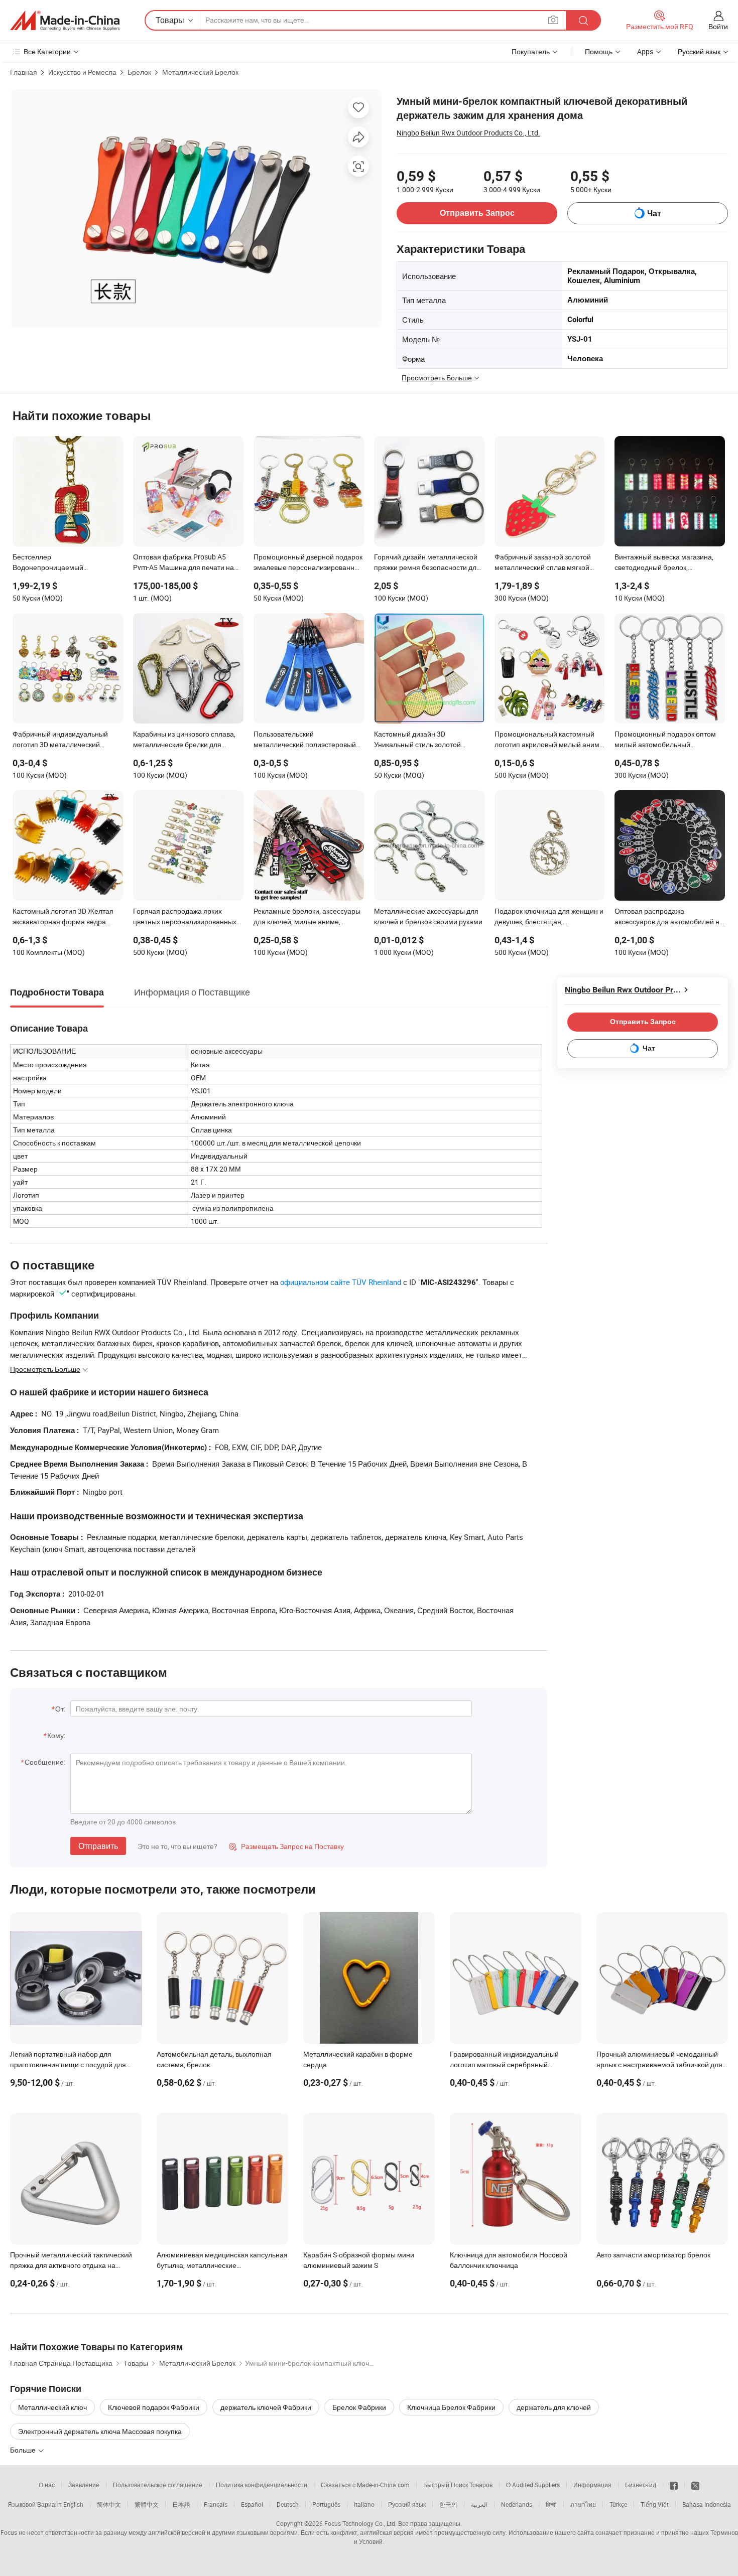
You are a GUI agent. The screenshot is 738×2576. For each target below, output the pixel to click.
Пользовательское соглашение (158, 2485)
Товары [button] (170, 20)
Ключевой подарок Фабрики (154, 2407)
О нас (47, 2485)
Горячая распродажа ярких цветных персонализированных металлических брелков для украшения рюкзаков (185, 917)
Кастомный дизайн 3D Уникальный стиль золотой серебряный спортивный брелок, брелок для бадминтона (428, 740)
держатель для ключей (554, 2407)
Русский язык (407, 2504)
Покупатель (531, 51)
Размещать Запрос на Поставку (286, 1846)
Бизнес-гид (641, 2485)
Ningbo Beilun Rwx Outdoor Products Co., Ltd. (468, 133)
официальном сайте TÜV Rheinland (341, 1282)
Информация (592, 2485)
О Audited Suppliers (533, 2485)
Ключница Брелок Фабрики (451, 2407)
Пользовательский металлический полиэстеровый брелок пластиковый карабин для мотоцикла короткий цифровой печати (308, 740)
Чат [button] (654, 213)
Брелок (139, 72)
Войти (718, 26)
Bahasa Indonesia (707, 2504)
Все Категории (47, 51)
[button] (553, 20)
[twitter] (695, 2485)
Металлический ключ (52, 2407)
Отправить (98, 1846)
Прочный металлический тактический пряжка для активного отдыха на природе (71, 2265)
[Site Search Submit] (583, 20)
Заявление (84, 2485)
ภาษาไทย (583, 2504)
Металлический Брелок (200, 72)
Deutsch (288, 2504)
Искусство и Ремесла (82, 72)
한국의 (448, 2504)
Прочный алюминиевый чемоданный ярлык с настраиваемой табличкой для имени (659, 2064)
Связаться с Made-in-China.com (365, 2485)
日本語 (181, 2504)
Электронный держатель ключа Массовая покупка (100, 2431)
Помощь (599, 51)
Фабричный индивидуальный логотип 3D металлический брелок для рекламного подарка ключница (65, 740)
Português (326, 2504)
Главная (24, 72)
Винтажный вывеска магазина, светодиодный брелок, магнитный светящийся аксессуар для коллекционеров (665, 563)
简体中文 (109, 2504)
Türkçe (618, 2504)
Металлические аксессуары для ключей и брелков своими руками (428, 916)
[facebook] (674, 2485)
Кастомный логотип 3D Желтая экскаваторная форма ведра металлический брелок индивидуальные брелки (63, 917)
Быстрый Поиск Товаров (458, 2485)
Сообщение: (45, 1762)
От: (60, 1709)
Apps (645, 51)
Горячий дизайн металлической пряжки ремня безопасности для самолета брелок (427, 563)
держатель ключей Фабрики (266, 2407)
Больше (24, 2450)
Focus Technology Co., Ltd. (360, 2523)
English (73, 2504)
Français (216, 2504)
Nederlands (517, 2504)
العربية (479, 2504)
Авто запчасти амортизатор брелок (653, 2255)
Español (252, 2504)
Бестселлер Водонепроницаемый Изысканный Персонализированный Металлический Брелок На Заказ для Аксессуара (66, 563)
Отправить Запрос (477, 213)
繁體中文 (147, 2504)
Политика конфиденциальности (262, 2485)
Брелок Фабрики (359, 2407)
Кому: (56, 1735)
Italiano (364, 2504)
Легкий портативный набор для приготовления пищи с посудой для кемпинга (68, 2064)
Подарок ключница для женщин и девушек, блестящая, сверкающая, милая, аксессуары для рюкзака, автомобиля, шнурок (549, 917)
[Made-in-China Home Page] (65, 21)
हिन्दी (551, 2504)
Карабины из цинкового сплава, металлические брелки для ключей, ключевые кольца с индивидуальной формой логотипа (184, 740)
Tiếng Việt (655, 2504)
